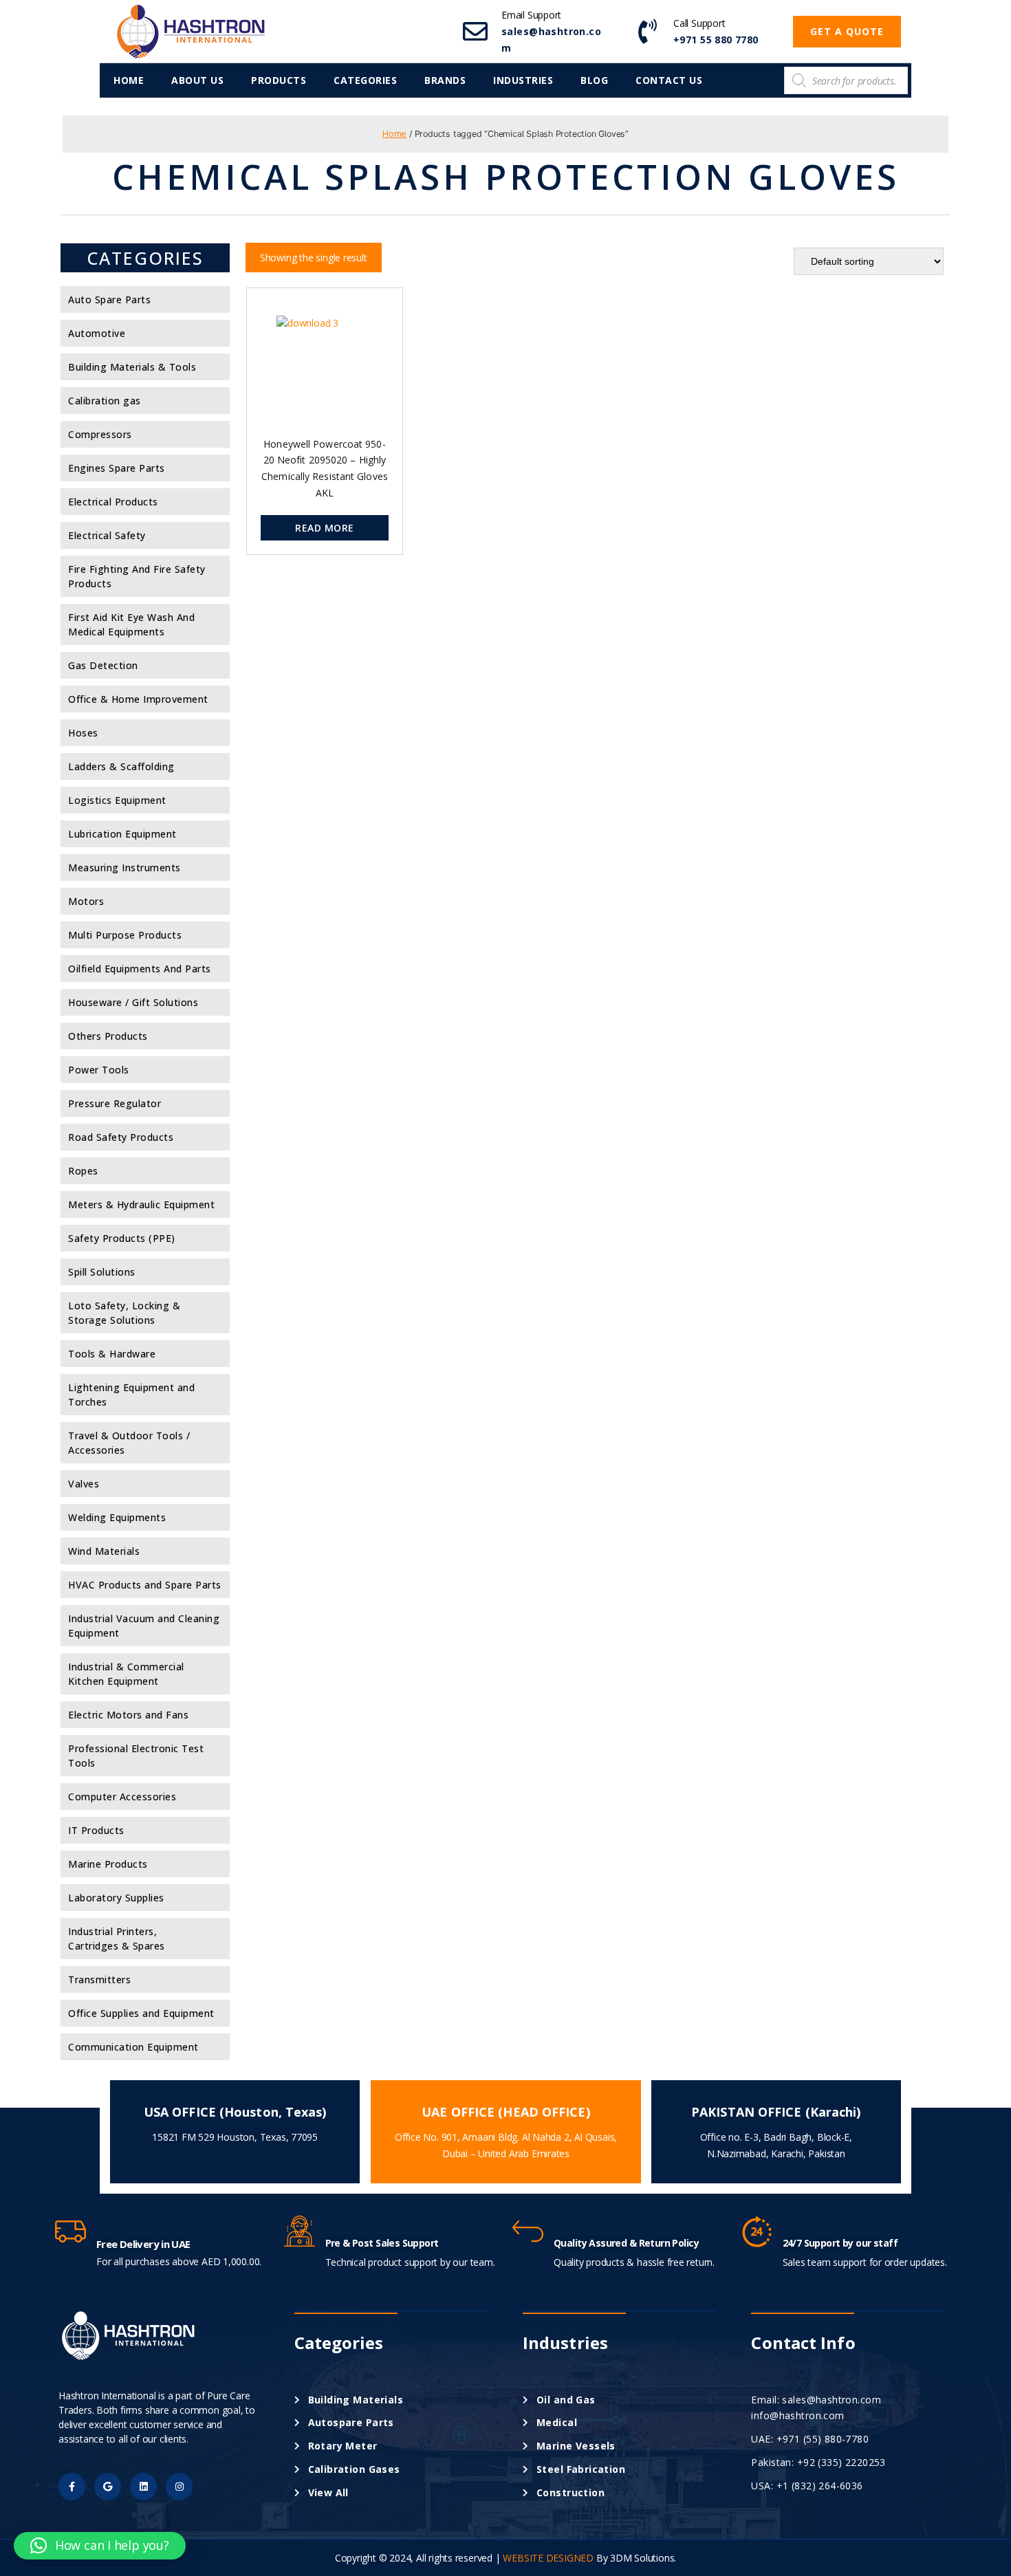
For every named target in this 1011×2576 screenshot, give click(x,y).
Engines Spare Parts (117, 468)
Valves (84, 1484)
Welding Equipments (117, 1517)
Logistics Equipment (117, 800)
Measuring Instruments (124, 867)
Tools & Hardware (112, 1354)
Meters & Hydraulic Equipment (141, 1204)
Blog (594, 80)
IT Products (96, 1830)
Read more (324, 528)
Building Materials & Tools (132, 367)
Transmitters (99, 1979)
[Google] (108, 2486)
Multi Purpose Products (125, 935)
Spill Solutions (102, 1272)
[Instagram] (179, 2486)
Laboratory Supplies (116, 1898)
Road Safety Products (121, 1137)
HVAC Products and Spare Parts (145, 1585)
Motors (86, 901)
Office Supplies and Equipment (141, 2013)
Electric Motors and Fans (128, 1715)
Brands (445, 80)
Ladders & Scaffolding (121, 766)
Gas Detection (103, 665)
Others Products (108, 1036)
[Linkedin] (143, 2486)
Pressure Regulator (115, 1103)
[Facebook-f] (72, 2486)
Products (279, 80)
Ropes (83, 1171)
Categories (365, 80)
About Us (197, 80)
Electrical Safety (107, 535)
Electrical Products (113, 502)
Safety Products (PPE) (122, 1238)
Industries (523, 80)
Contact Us (669, 80)
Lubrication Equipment (122, 834)
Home (129, 80)
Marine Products (108, 1864)
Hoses (83, 733)
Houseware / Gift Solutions (133, 1002)
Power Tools (99, 1070)
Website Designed (548, 2558)
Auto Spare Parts (109, 299)
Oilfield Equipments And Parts (140, 969)
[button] (847, 32)
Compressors (100, 434)
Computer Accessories (122, 1797)
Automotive (97, 333)
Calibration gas (105, 401)
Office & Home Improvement (138, 699)
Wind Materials (104, 1551)
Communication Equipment (133, 2047)
